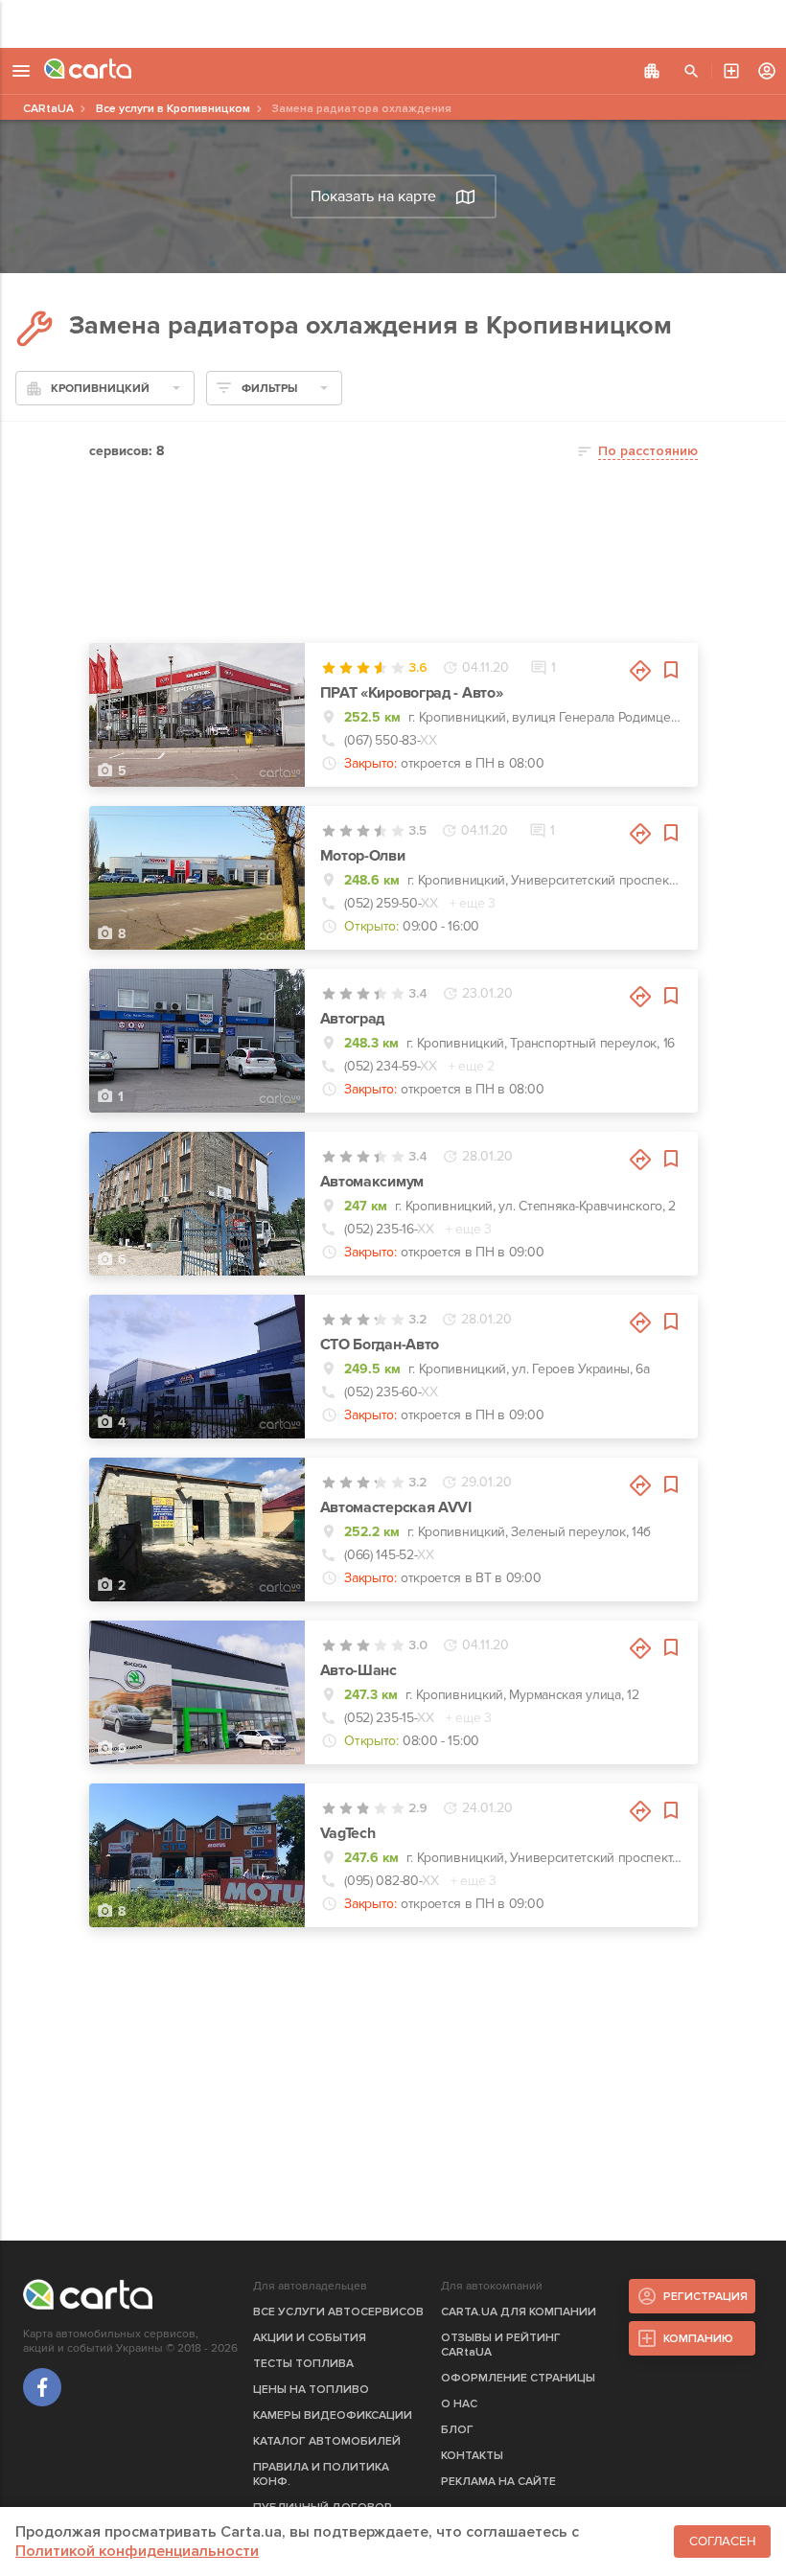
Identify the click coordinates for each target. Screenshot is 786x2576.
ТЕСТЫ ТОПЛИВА (303, 2364)
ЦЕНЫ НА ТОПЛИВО (311, 2390)
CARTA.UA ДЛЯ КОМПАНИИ (519, 2312)
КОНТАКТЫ (472, 2456)
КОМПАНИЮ (698, 2339)
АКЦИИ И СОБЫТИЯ (310, 2338)
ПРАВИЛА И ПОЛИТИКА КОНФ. (321, 2474)
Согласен (722, 2541)
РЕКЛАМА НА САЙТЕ (498, 2482)
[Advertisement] (393, 24)
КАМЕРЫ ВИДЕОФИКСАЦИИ (333, 2415)
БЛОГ (457, 2430)
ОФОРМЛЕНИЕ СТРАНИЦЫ (518, 2378)
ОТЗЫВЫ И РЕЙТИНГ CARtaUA (501, 2345)
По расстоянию (648, 451)
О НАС (459, 2404)
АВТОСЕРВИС (731, 71)
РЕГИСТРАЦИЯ (705, 2297)
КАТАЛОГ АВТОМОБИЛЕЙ (327, 2441)
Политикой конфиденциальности (137, 2551)
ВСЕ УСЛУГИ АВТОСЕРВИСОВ (338, 2312)
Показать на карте (373, 196)
